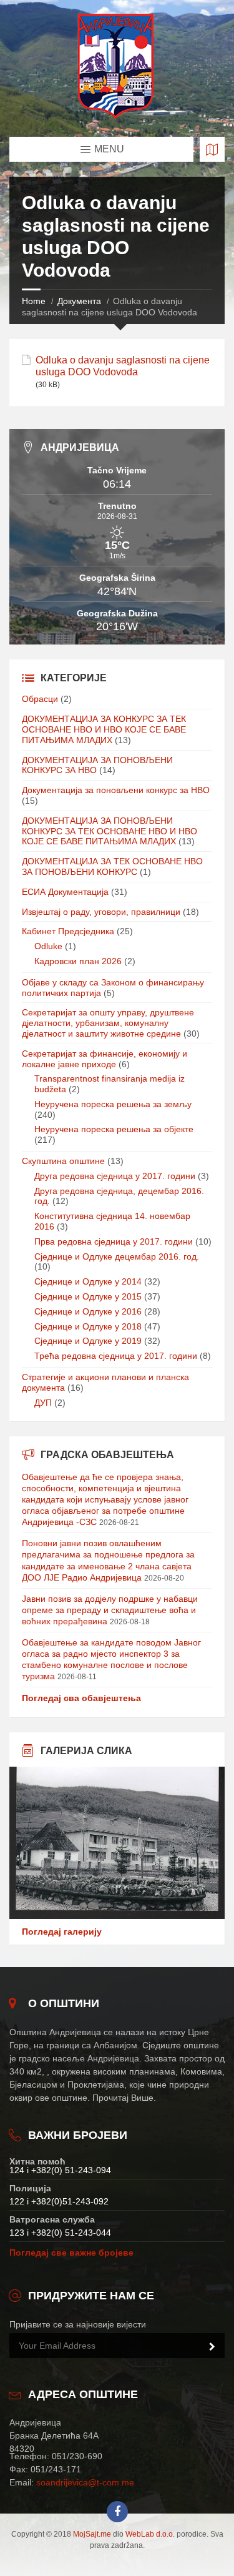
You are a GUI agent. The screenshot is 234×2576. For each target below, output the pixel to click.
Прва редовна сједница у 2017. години (114, 1241)
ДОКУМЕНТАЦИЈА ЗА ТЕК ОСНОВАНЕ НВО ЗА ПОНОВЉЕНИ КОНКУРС (112, 866)
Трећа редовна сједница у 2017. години (116, 1356)
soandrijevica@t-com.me (85, 2482)
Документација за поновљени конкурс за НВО (116, 790)
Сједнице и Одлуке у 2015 (88, 1296)
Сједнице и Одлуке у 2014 (88, 1281)
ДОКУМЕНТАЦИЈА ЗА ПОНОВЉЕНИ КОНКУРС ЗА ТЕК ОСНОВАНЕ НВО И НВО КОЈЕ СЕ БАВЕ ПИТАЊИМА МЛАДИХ (110, 831)
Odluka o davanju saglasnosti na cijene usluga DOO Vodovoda (123, 366)
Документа (79, 301)
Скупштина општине (63, 1161)
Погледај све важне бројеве (71, 2253)
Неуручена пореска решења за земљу (113, 1104)
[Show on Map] (212, 149)
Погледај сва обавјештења (81, 1698)
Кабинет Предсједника (68, 931)
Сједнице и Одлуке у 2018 (88, 1326)
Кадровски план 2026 (78, 961)
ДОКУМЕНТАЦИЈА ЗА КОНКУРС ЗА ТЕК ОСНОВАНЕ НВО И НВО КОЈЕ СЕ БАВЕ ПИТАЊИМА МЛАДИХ (104, 729)
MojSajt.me (92, 2534)
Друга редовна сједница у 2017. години (115, 1176)
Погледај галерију (62, 1932)
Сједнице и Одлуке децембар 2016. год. (117, 1256)
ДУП (43, 1403)
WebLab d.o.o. (150, 2534)
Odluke (48, 946)
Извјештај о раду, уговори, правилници (101, 912)
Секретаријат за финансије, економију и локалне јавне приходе (105, 1059)
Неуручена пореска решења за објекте (114, 1129)
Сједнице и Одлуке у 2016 (88, 1311)
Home (34, 301)
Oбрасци (40, 699)
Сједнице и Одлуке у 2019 (88, 1341)
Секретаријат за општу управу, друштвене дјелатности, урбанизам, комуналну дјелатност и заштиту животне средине (108, 1023)
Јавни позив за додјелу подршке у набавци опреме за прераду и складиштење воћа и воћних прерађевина (110, 1610)
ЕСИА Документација (65, 892)
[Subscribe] (212, 2347)
